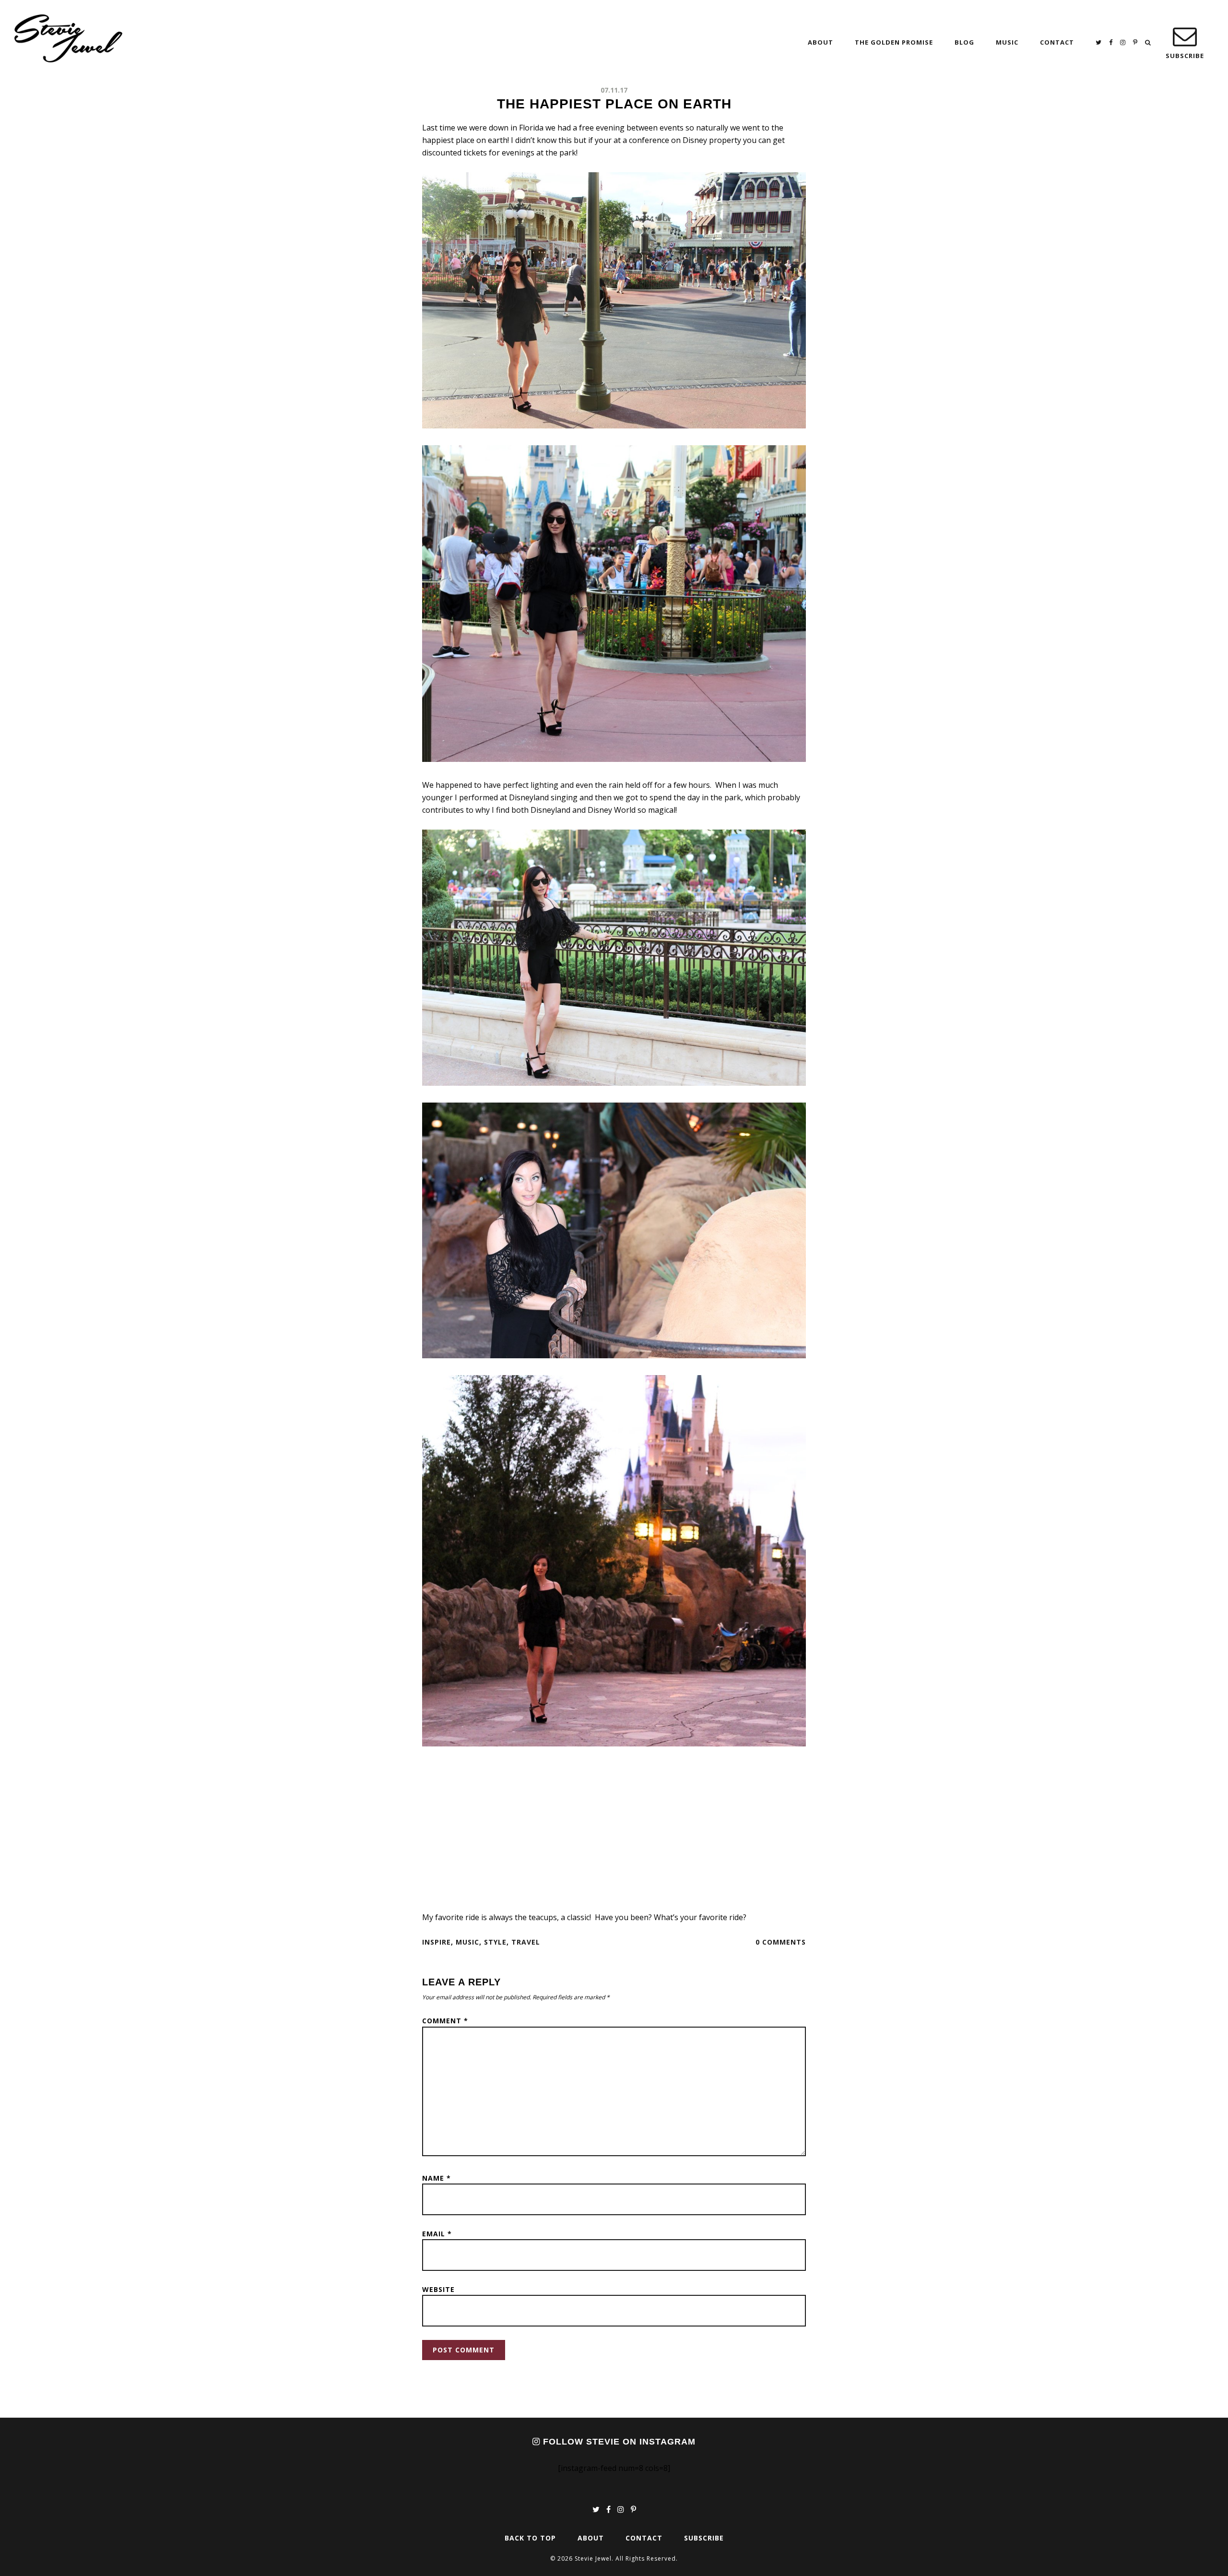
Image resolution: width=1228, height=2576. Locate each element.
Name (437, 2178)
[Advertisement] (614, 1830)
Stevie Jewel (68, 38)
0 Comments (781, 1942)
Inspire (437, 1942)
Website (438, 2289)
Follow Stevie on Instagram (618, 2442)
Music (467, 1942)
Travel (526, 1942)
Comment (445, 2021)
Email (437, 2234)
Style (495, 1942)
